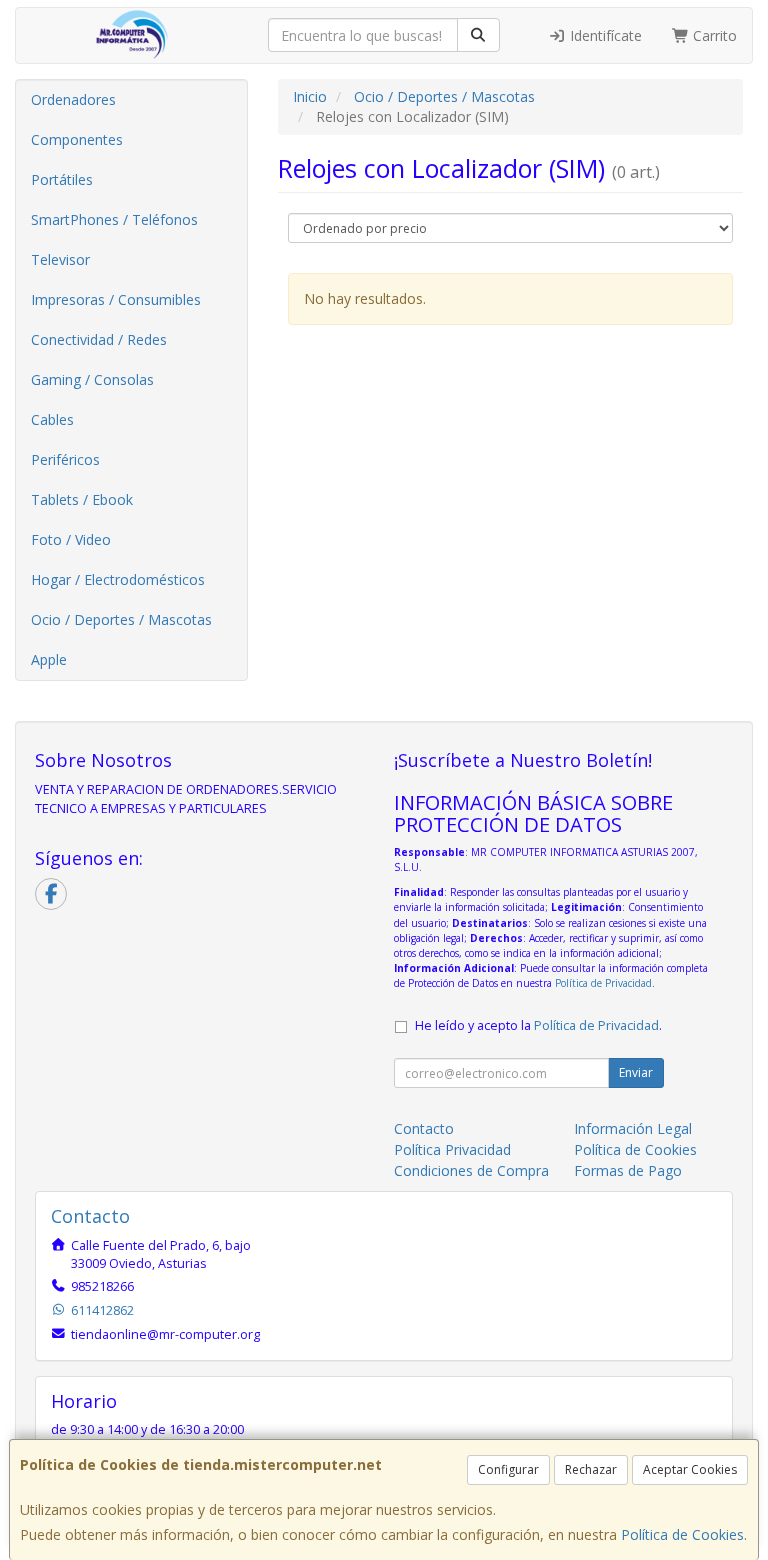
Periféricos (65, 459)
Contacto (424, 1128)
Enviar (636, 1072)
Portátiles (62, 179)
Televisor (60, 259)
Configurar (508, 1469)
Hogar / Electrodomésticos (118, 579)
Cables (52, 419)
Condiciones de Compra (471, 1170)
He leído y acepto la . (538, 1025)
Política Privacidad (452, 1149)
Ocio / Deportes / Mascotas (121, 619)
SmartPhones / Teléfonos (114, 219)
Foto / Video (71, 539)
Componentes (77, 139)
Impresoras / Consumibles (116, 299)
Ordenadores (73, 99)
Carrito (713, 35)
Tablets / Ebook (82, 499)
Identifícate (604, 35)
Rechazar (591, 1469)
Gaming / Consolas (92, 379)
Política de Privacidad (603, 983)
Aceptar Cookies (690, 1469)
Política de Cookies (682, 1534)
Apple (49, 659)
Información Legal (633, 1128)
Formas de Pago (628, 1170)
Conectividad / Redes (99, 339)
